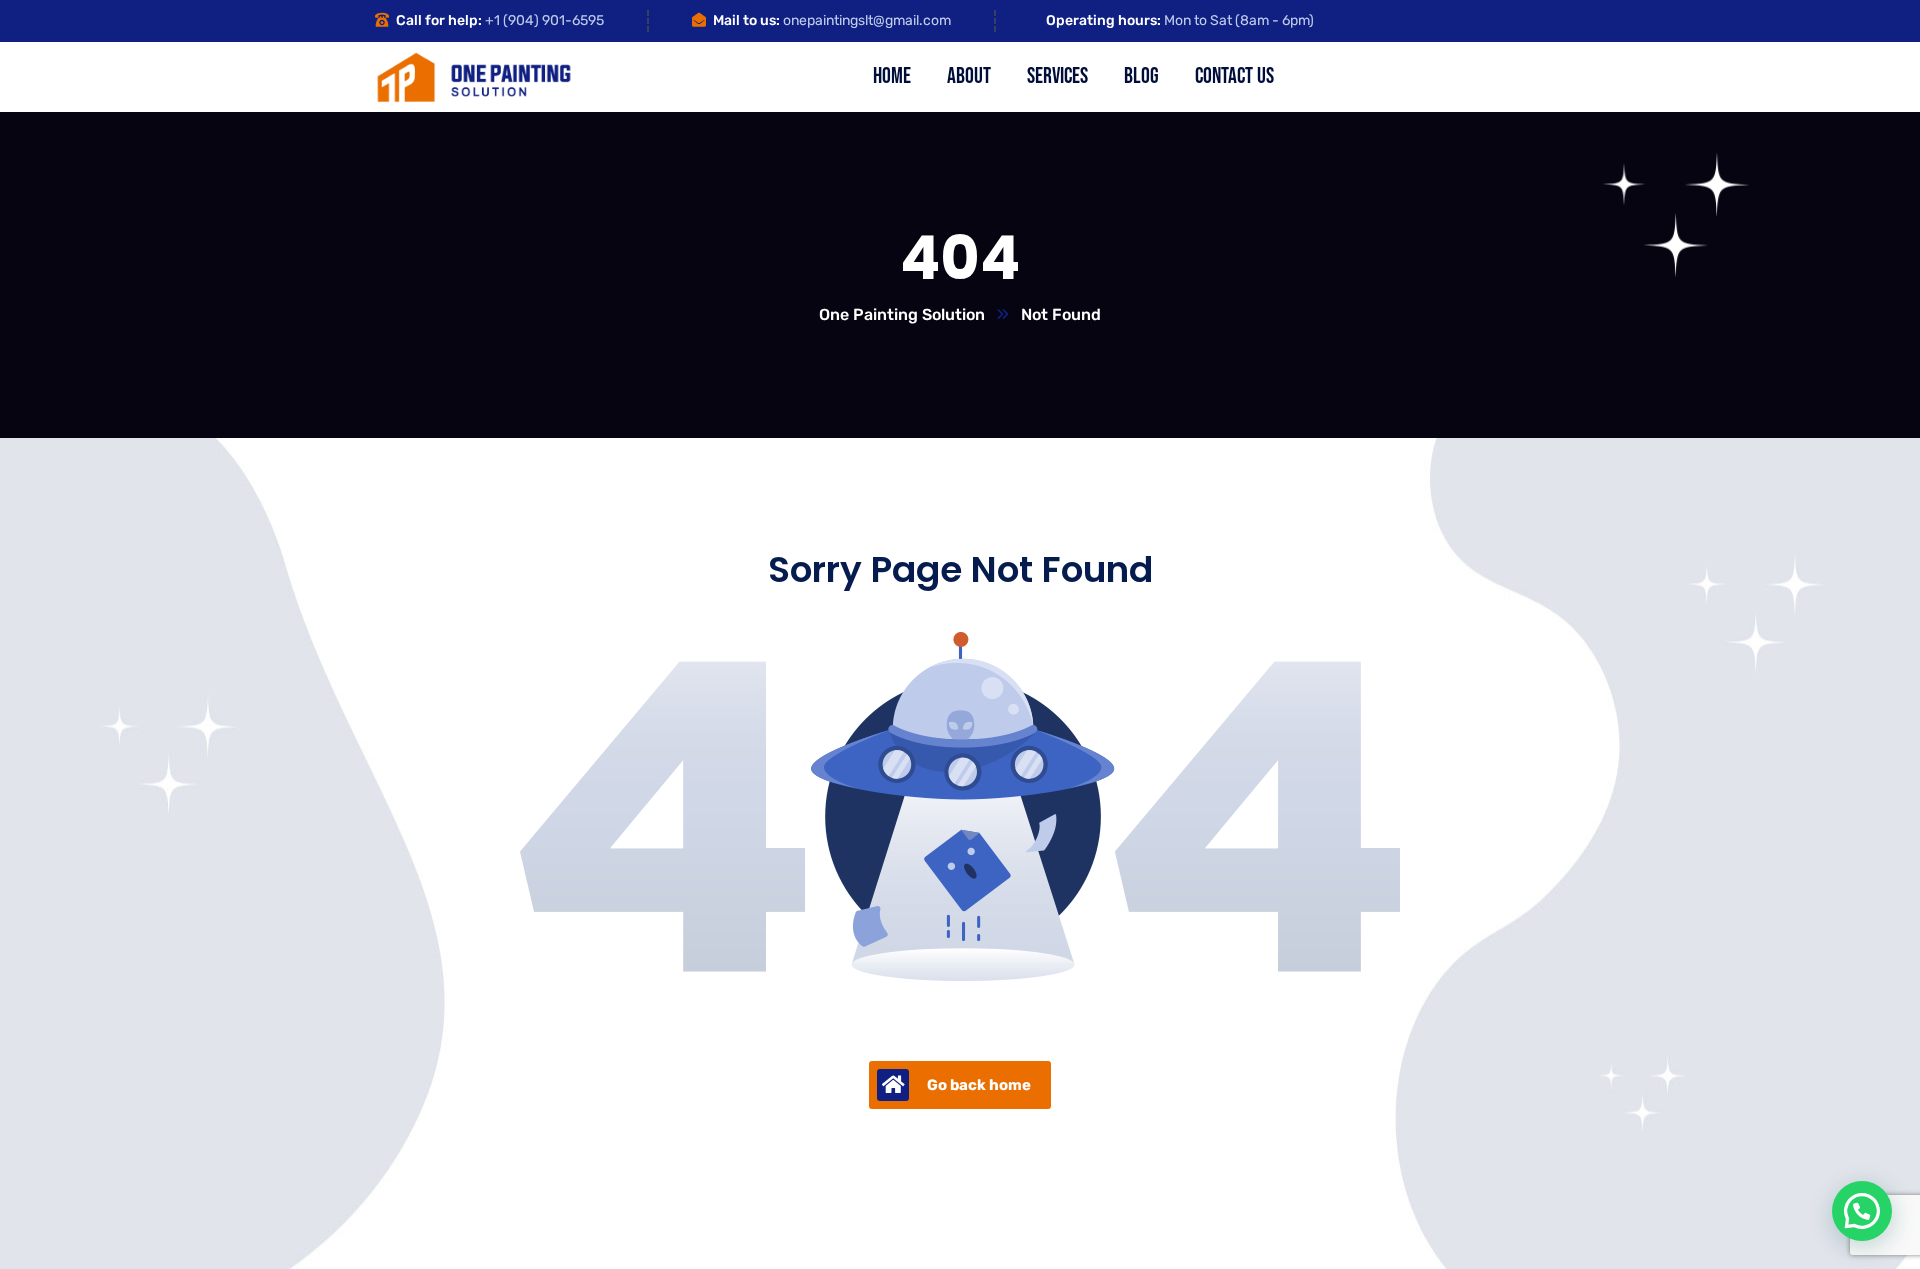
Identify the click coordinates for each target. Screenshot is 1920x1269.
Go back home (979, 1085)
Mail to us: (746, 20)
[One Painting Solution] (474, 77)
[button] (1862, 1211)
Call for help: (439, 20)
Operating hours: (1103, 20)
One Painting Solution (902, 314)
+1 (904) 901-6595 (544, 20)
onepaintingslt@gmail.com (867, 20)
